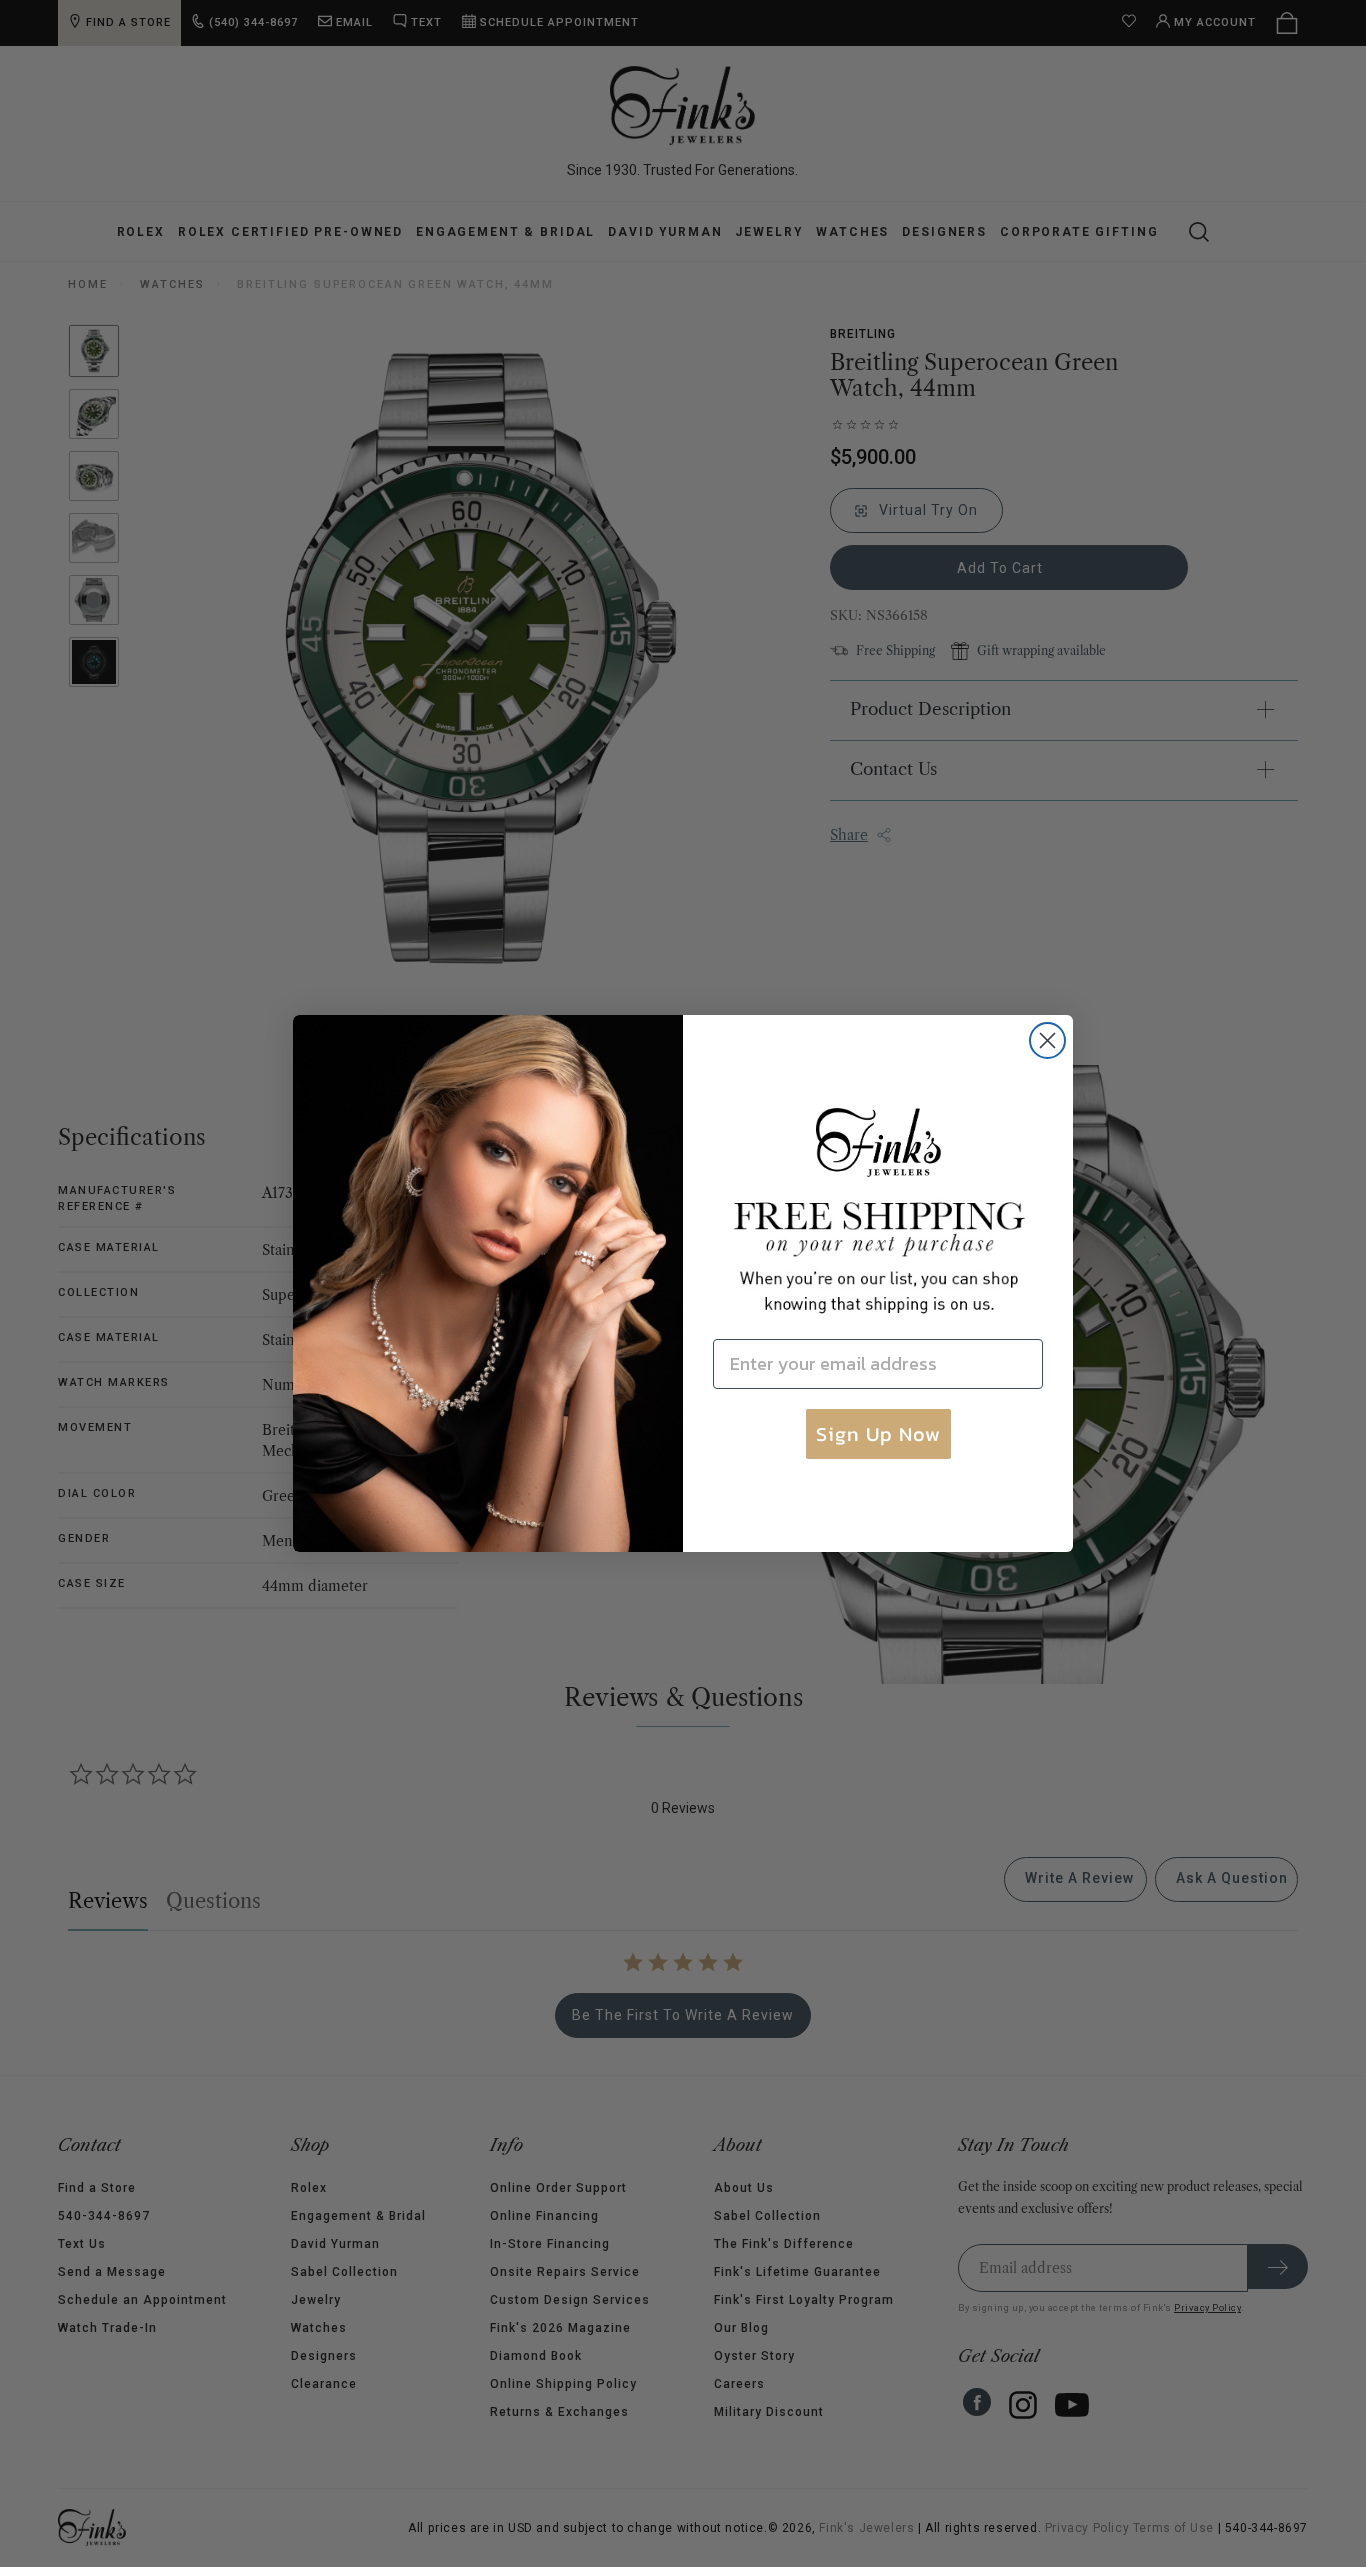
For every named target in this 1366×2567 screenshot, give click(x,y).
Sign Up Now (878, 1434)
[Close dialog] (1047, 1040)
